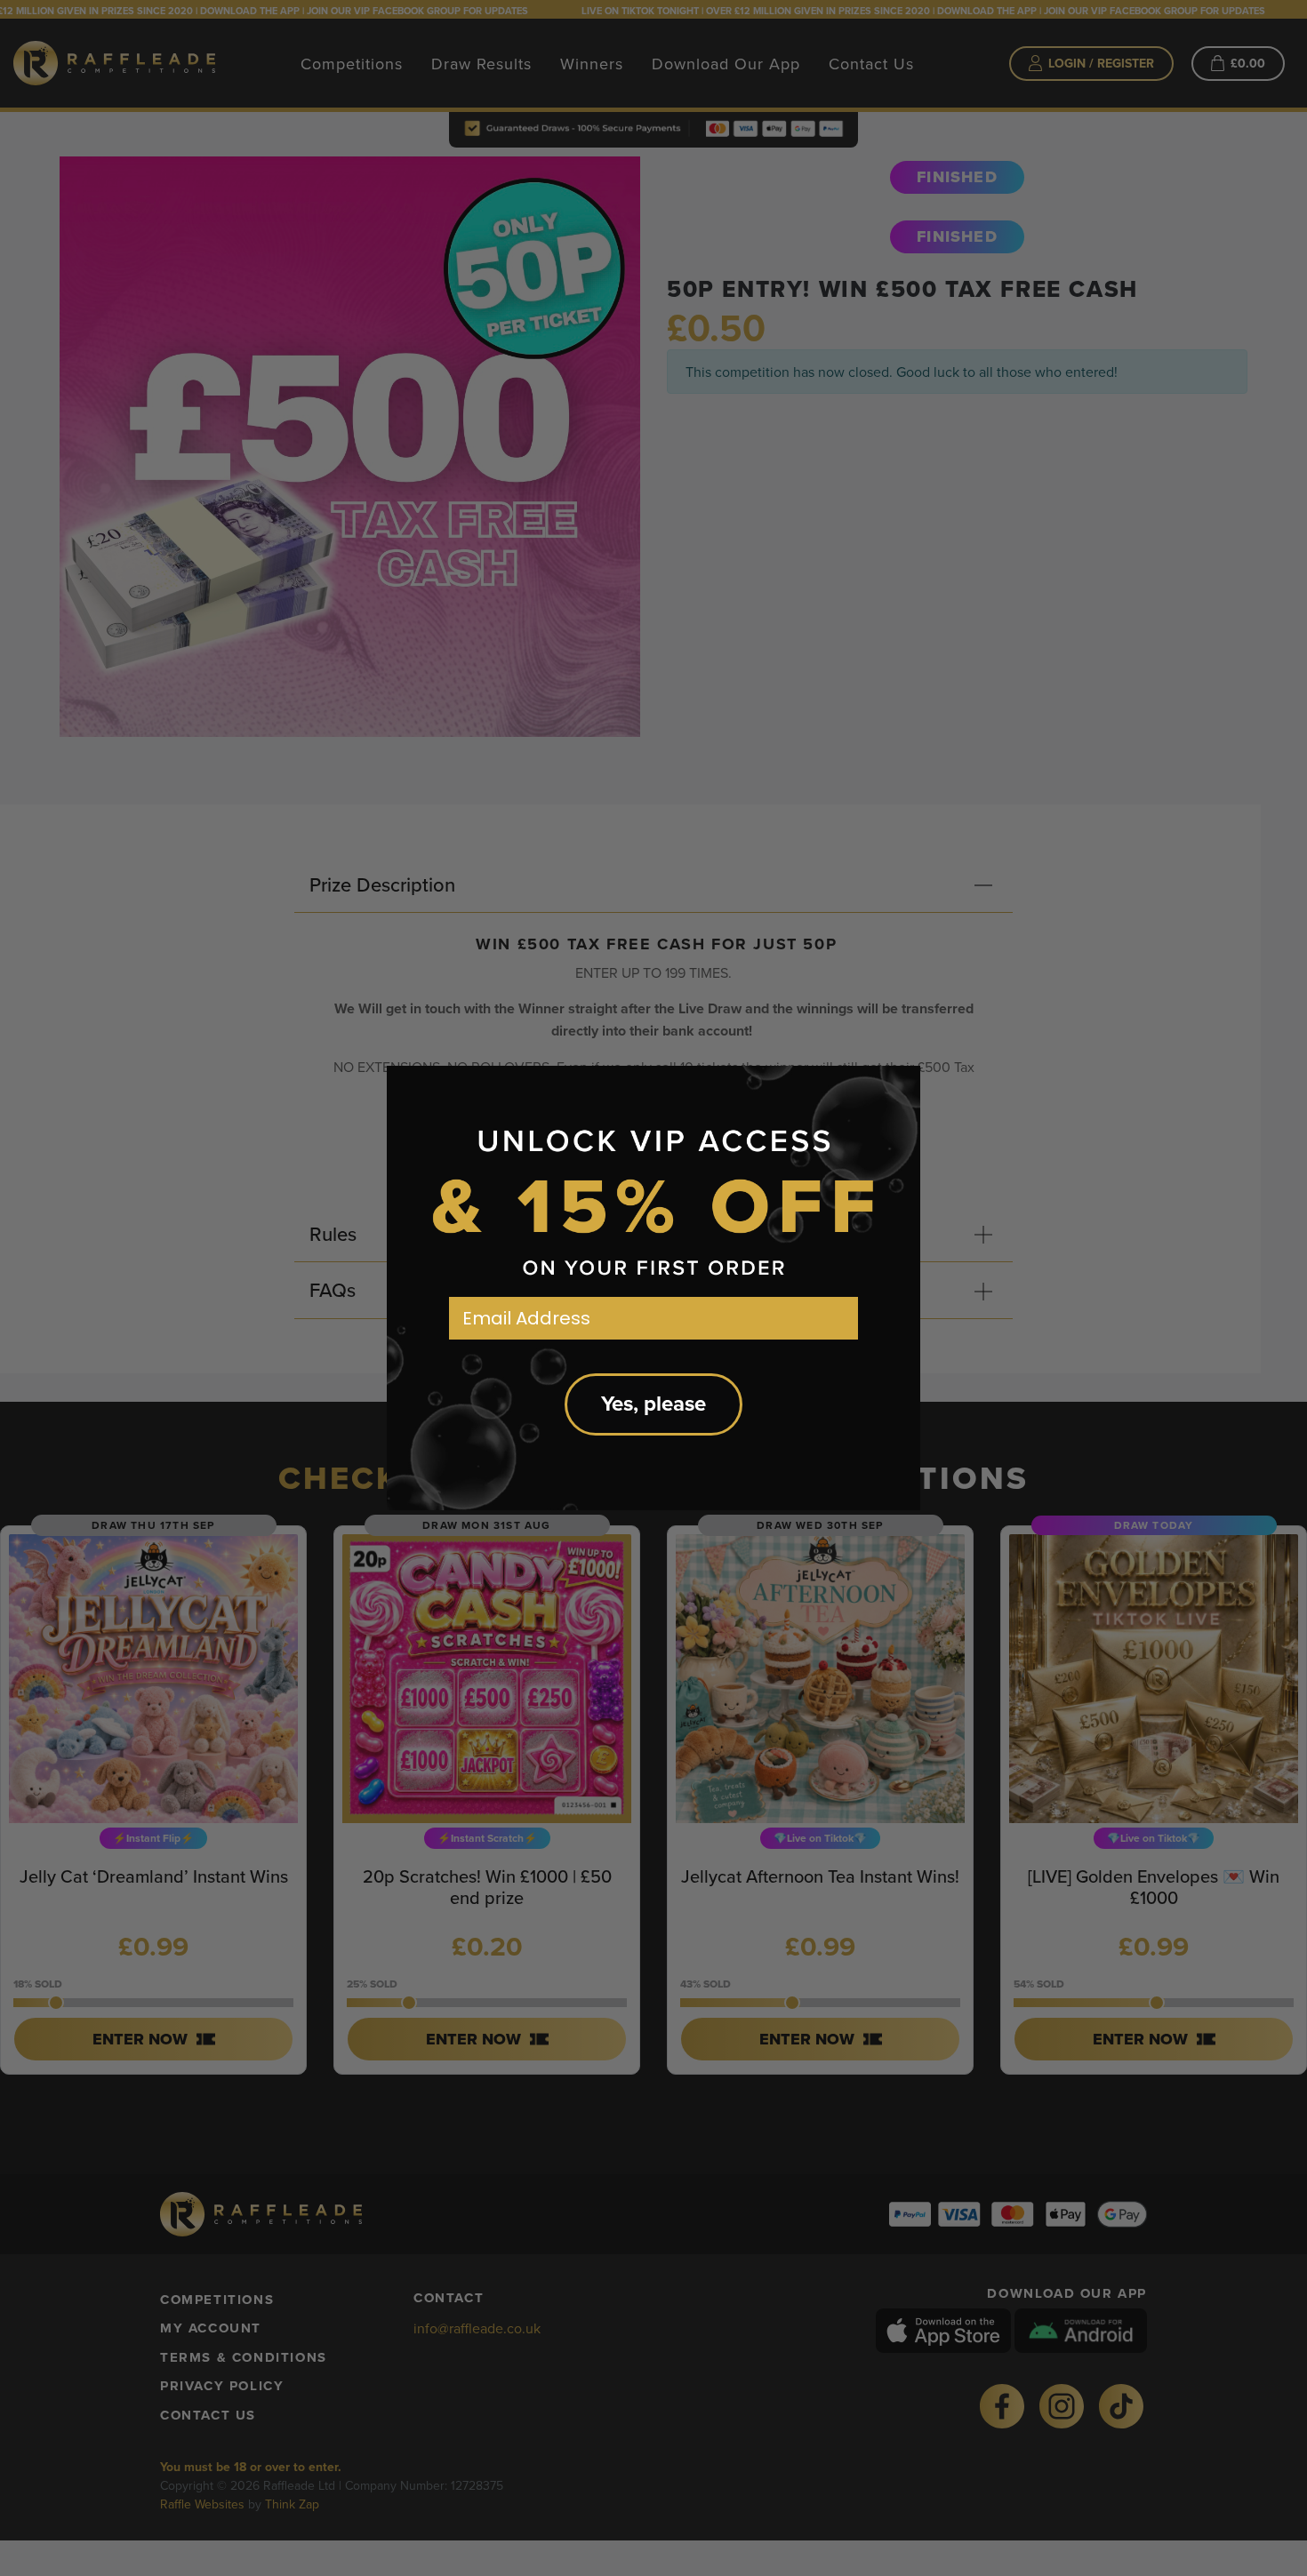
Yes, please (653, 1404)
